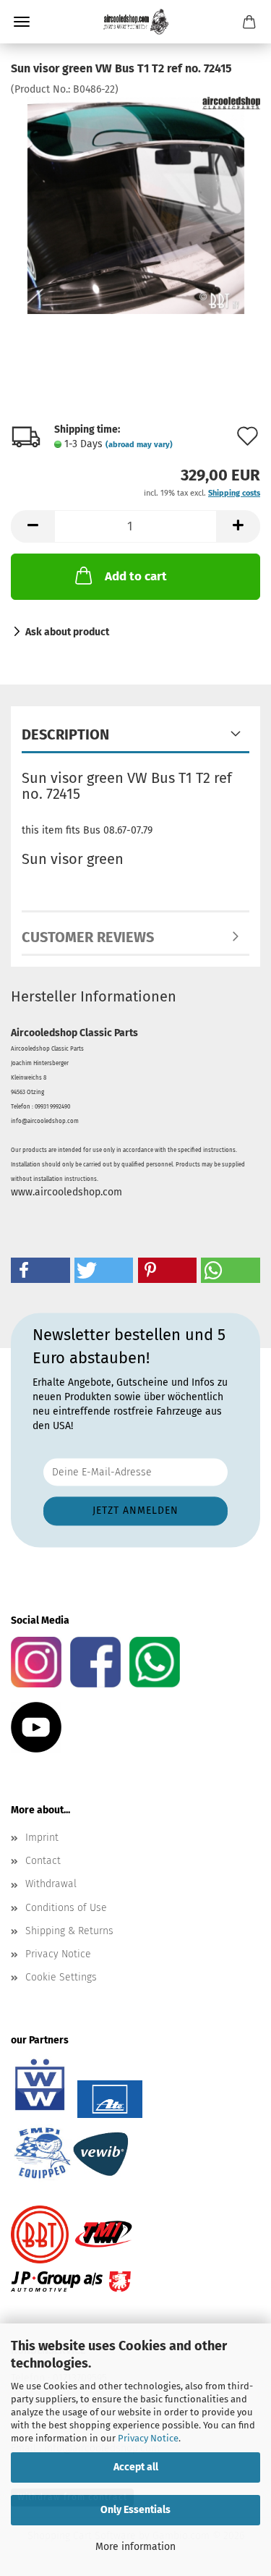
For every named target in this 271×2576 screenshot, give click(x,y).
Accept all (136, 2467)
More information (135, 2547)
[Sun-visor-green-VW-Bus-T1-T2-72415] (136, 205)
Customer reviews (88, 937)
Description (65, 734)
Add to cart (136, 576)
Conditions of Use (66, 1908)
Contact (43, 1861)
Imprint (42, 1838)
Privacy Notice (148, 2438)
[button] (33, 526)
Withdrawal (51, 1884)
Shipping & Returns (69, 1931)
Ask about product (67, 632)
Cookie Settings (61, 1977)
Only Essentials (135, 2510)
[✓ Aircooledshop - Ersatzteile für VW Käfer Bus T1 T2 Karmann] (136, 22)
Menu (22, 22)
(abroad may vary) (139, 445)
